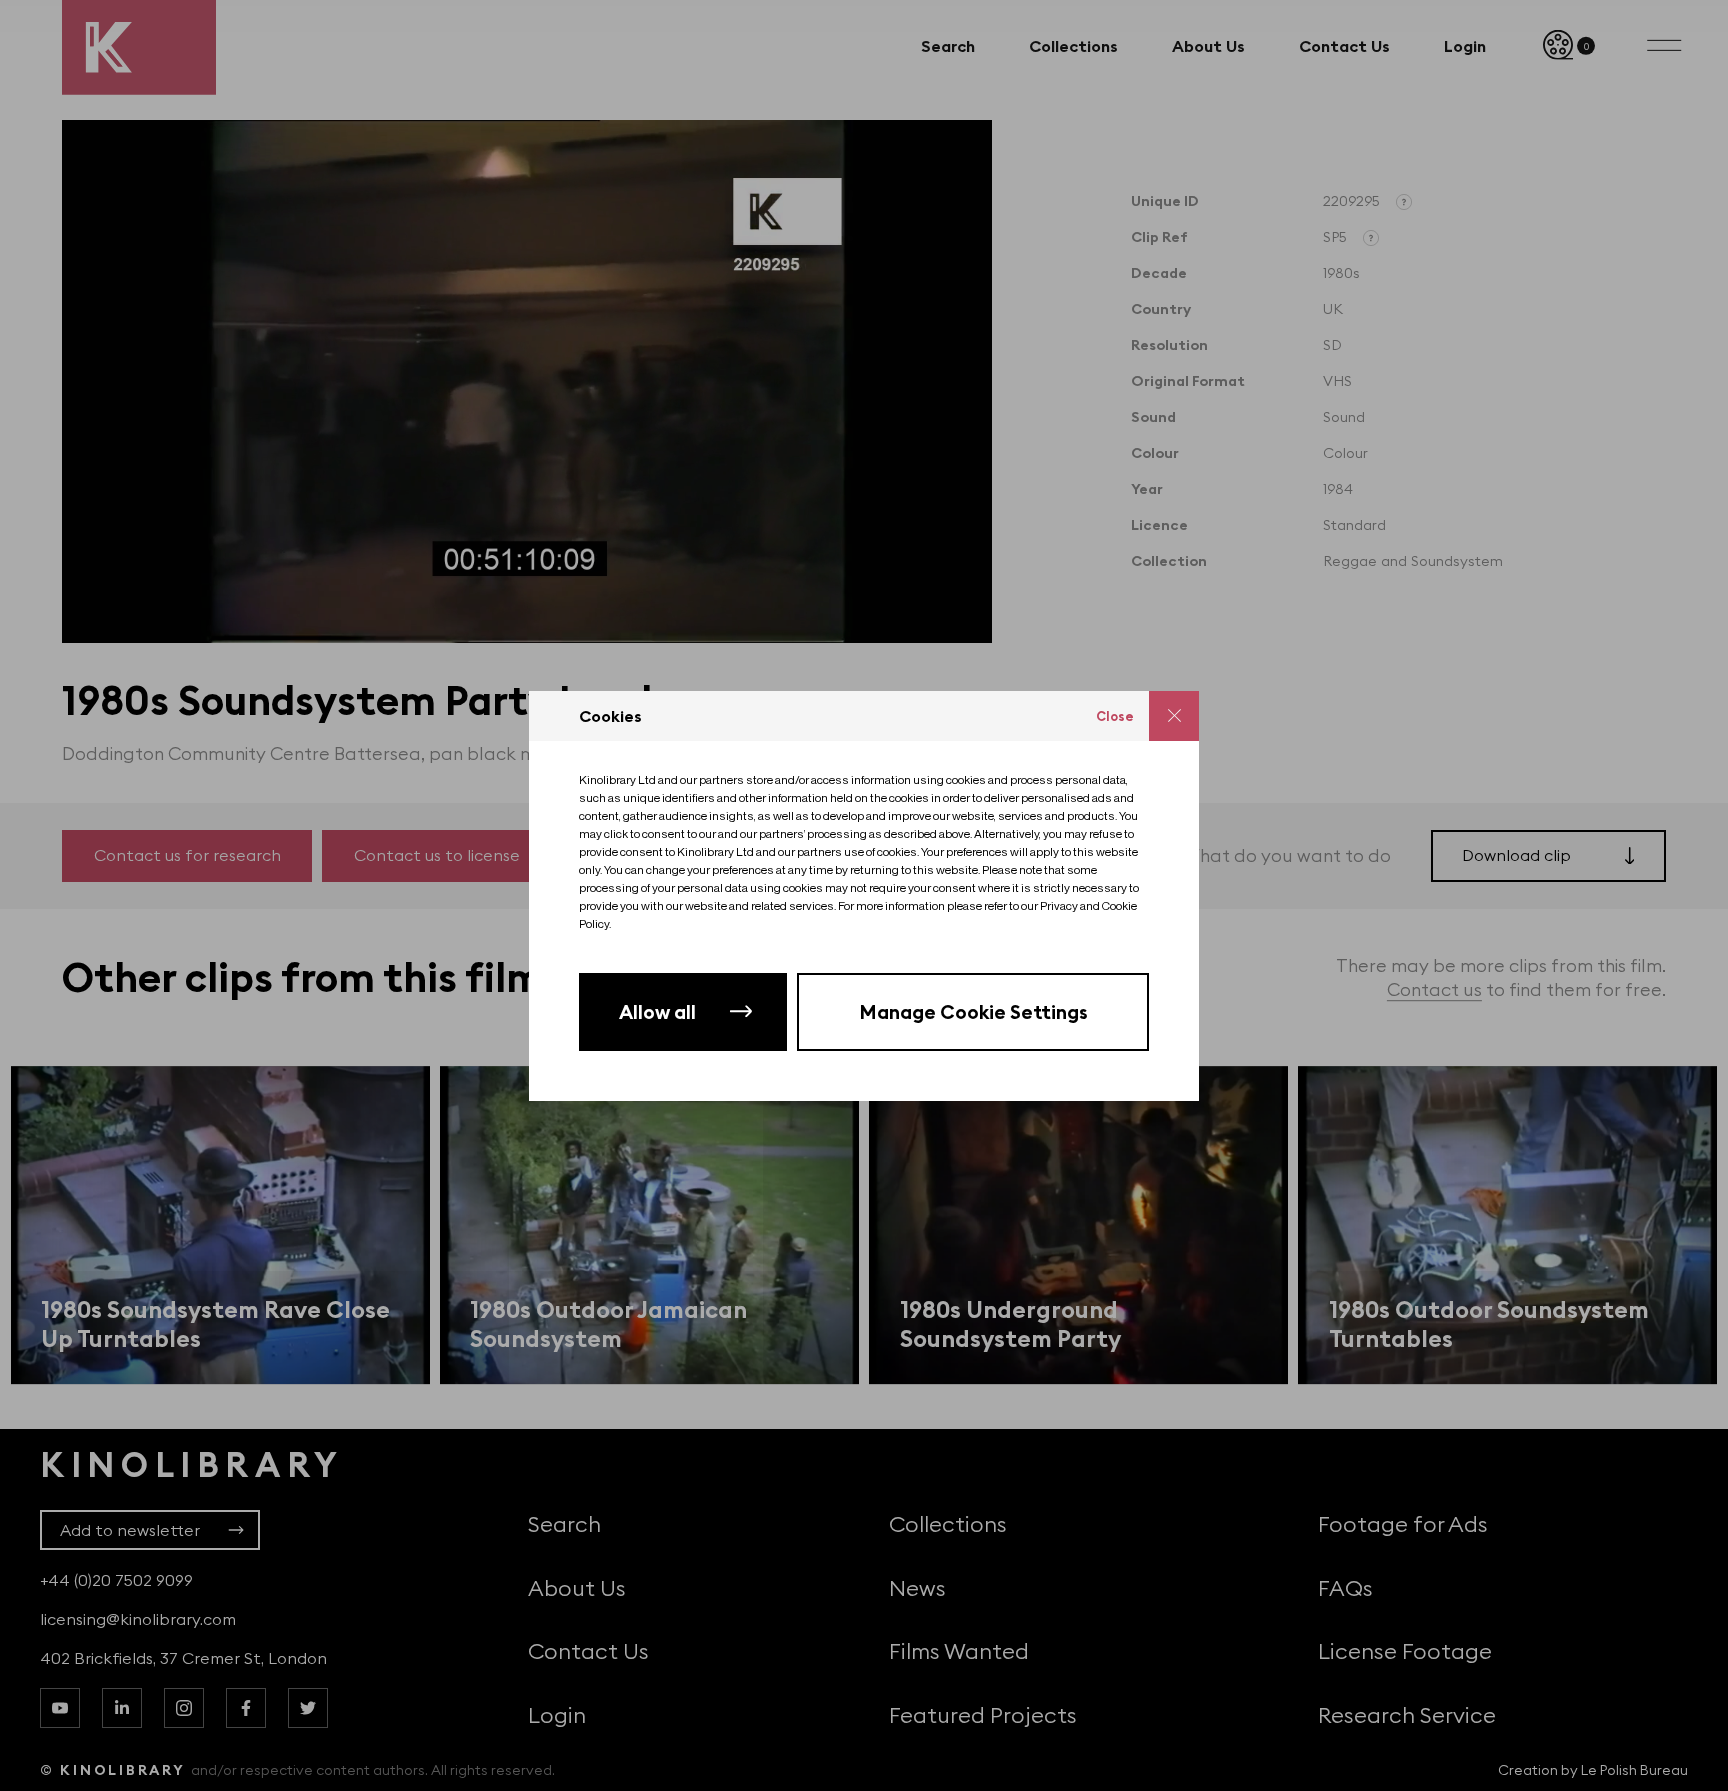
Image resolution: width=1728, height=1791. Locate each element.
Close (1115, 716)
